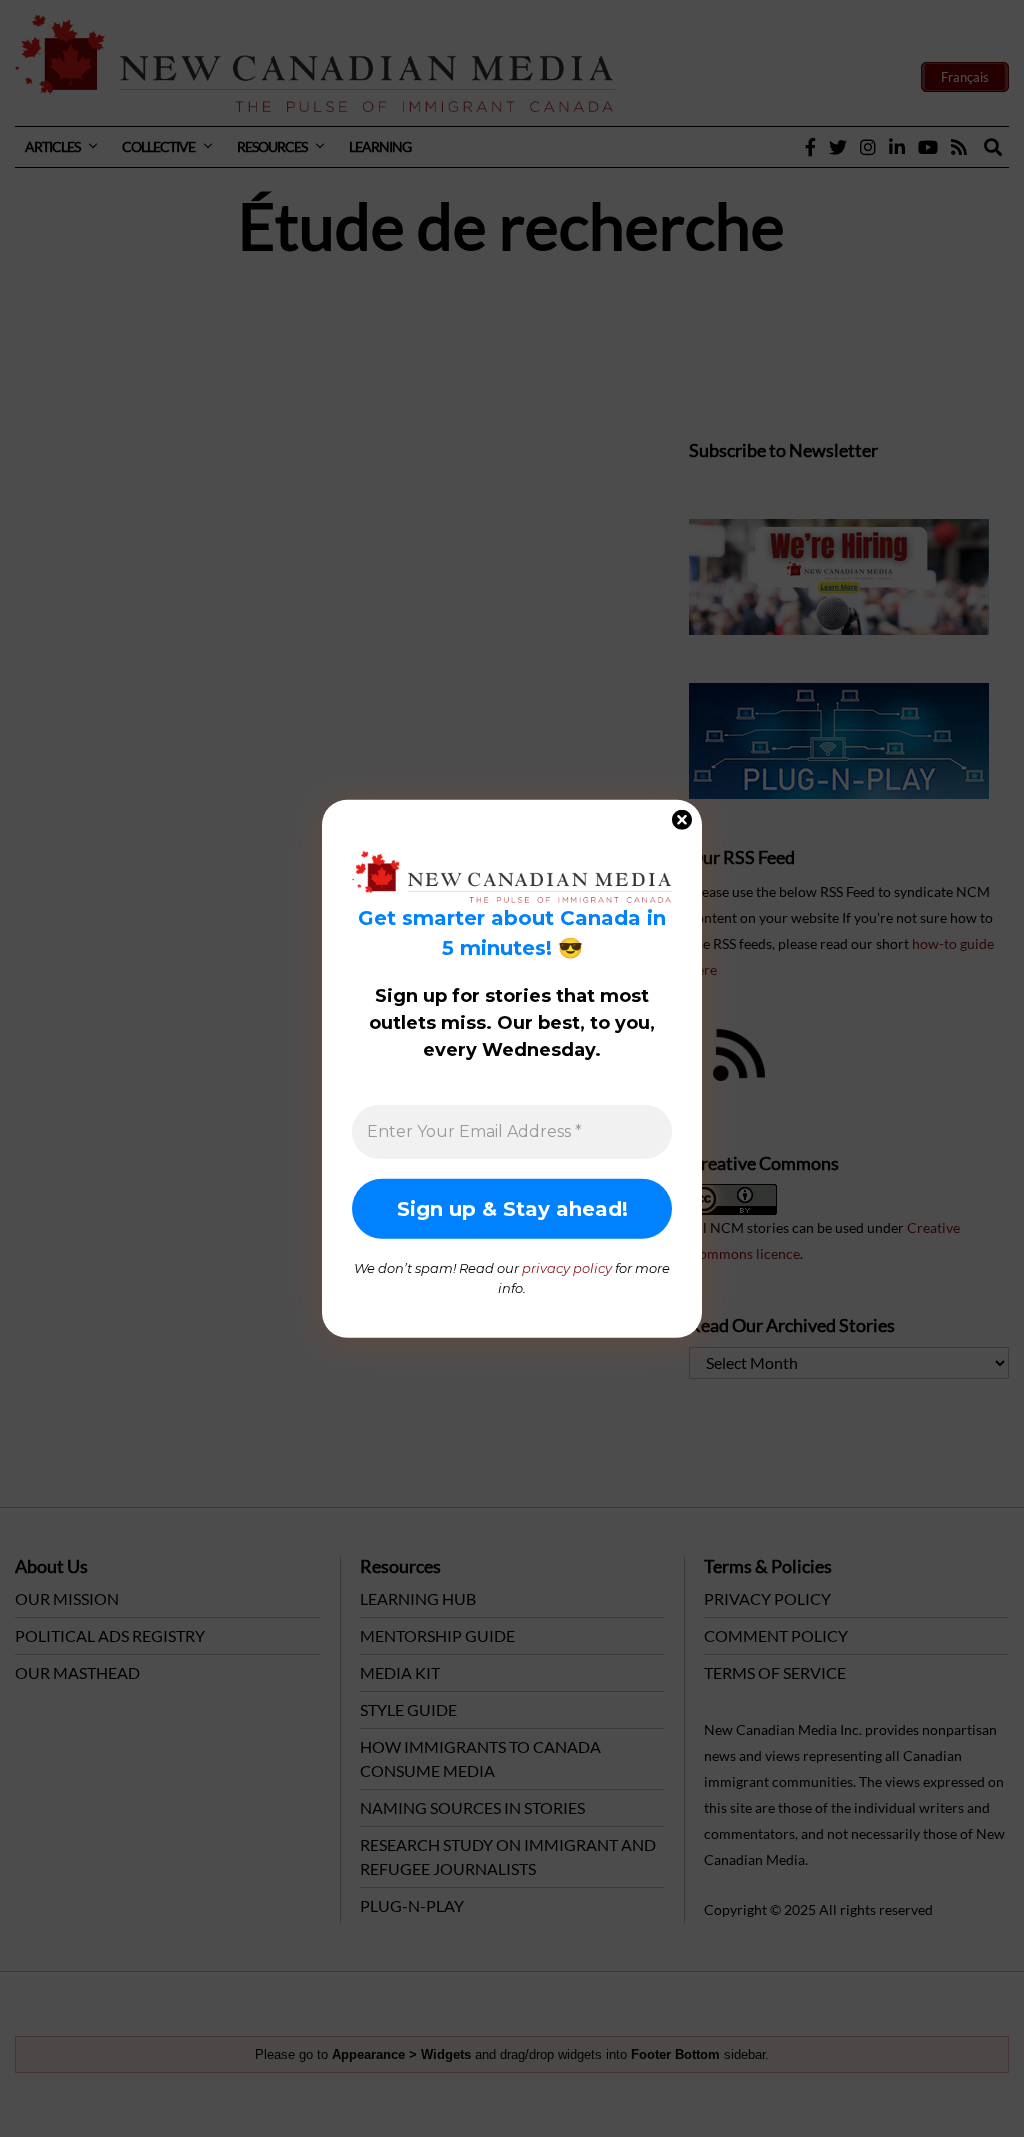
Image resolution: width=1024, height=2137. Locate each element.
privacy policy (567, 1268)
